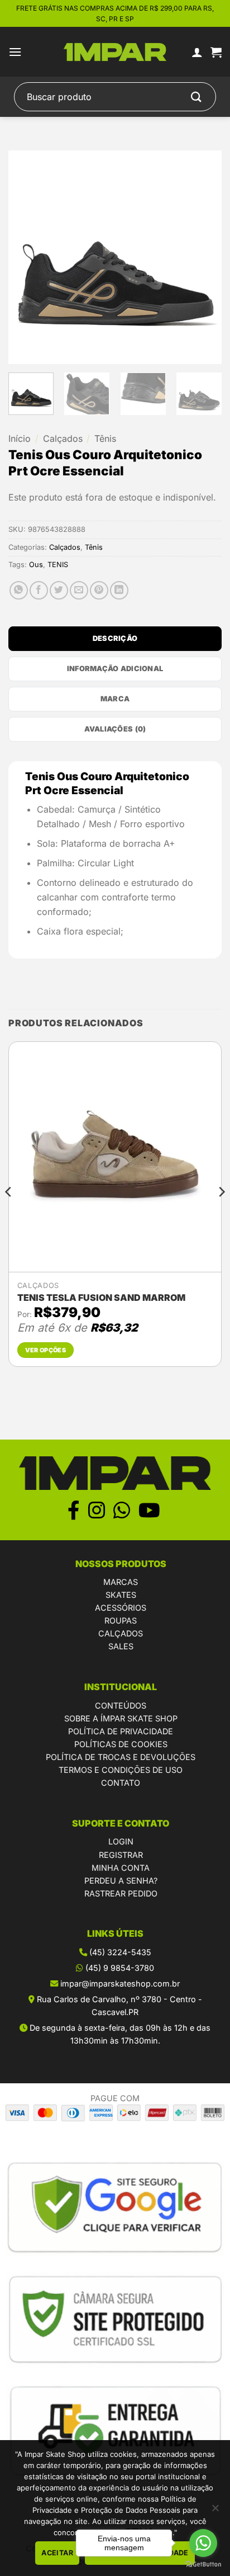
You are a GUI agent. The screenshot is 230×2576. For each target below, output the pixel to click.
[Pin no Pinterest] (99, 590)
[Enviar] (197, 97)
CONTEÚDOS (121, 1705)
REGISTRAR (121, 1855)
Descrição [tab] (115, 638)
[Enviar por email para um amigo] (79, 590)
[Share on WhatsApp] (19, 590)
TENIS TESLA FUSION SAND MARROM (101, 1298)
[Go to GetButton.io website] (203, 2565)
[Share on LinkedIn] (119, 590)
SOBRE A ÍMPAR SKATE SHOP (121, 1718)
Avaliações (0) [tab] (115, 729)
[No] (215, 2511)
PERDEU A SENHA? (121, 1881)
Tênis (105, 438)
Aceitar (57, 2553)
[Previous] (27, 257)
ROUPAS (121, 1620)
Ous (36, 565)
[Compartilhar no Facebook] (39, 590)
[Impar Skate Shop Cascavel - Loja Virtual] (115, 52)
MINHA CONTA (121, 1868)
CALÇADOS (121, 1633)
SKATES (121, 1595)
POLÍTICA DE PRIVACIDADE (121, 1731)
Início (20, 438)
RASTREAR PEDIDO (121, 1893)
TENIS (58, 565)
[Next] (203, 257)
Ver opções (45, 1350)
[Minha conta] (197, 52)
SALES (121, 1646)
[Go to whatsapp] (203, 2543)
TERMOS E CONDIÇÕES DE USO (121, 1770)
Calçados (63, 438)
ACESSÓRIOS (121, 1608)
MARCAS (121, 1582)
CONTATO (121, 1783)
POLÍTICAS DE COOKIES (121, 1744)
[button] (15, 52)
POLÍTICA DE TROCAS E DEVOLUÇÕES (121, 1757)
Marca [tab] (115, 699)
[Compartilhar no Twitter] (59, 590)
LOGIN (121, 1841)
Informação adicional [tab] (115, 669)
